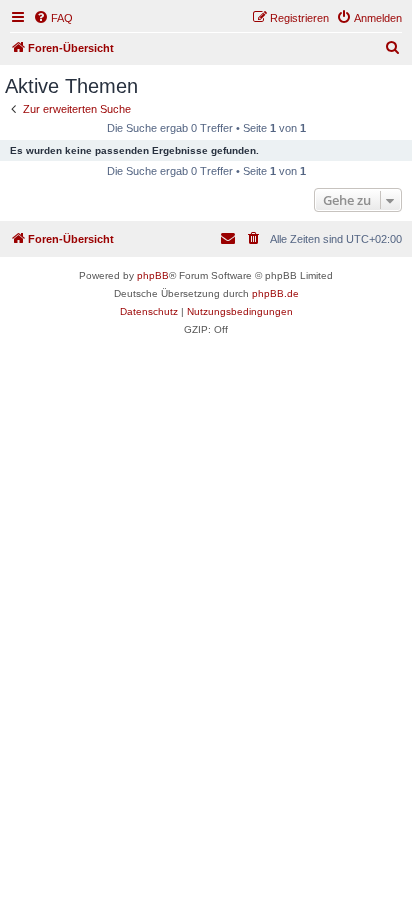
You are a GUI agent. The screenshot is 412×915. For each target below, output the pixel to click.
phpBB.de (275, 293)
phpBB (153, 275)
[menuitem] (53, 18)
